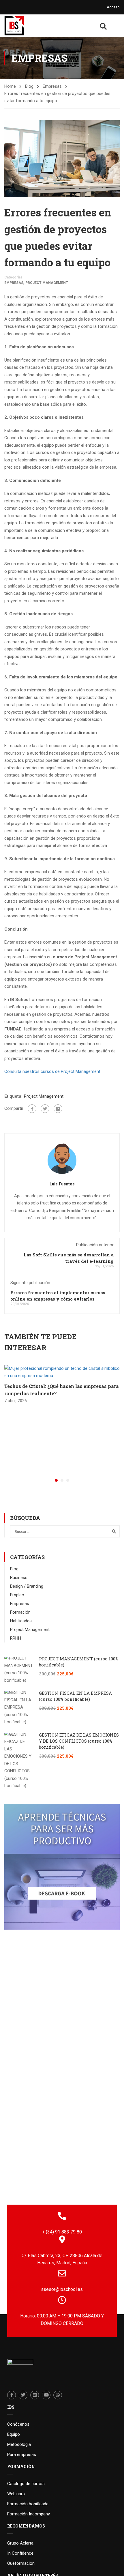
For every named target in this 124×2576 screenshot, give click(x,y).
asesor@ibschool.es (62, 2289)
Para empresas (22, 2455)
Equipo (14, 2434)
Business (19, 1578)
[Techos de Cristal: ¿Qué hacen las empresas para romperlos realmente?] (62, 1372)
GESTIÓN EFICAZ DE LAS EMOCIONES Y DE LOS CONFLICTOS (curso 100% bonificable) (79, 1741)
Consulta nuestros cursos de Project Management (52, 1071)
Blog (29, 86)
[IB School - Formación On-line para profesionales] (14, 26)
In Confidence (20, 2553)
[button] (56, 1480)
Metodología (19, 2444)
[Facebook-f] (12, 2395)
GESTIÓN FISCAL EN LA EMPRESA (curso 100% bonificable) (75, 1696)
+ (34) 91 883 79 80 (62, 2232)
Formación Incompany (29, 2514)
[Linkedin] (35, 2395)
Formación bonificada (28, 2504)
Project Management (47, 283)
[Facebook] (32, 1109)
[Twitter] (45, 1109)
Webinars (16, 2494)
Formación (20, 1612)
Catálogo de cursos (26, 2484)
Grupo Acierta (20, 2543)
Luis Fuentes (62, 1184)
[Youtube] (46, 2395)
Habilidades (21, 1621)
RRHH (16, 1638)
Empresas (52, 86)
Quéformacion (21, 2563)
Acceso (113, 7)
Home (10, 86)
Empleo (17, 1595)
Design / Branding (27, 1586)
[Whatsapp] (58, 2395)
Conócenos (18, 2424)
